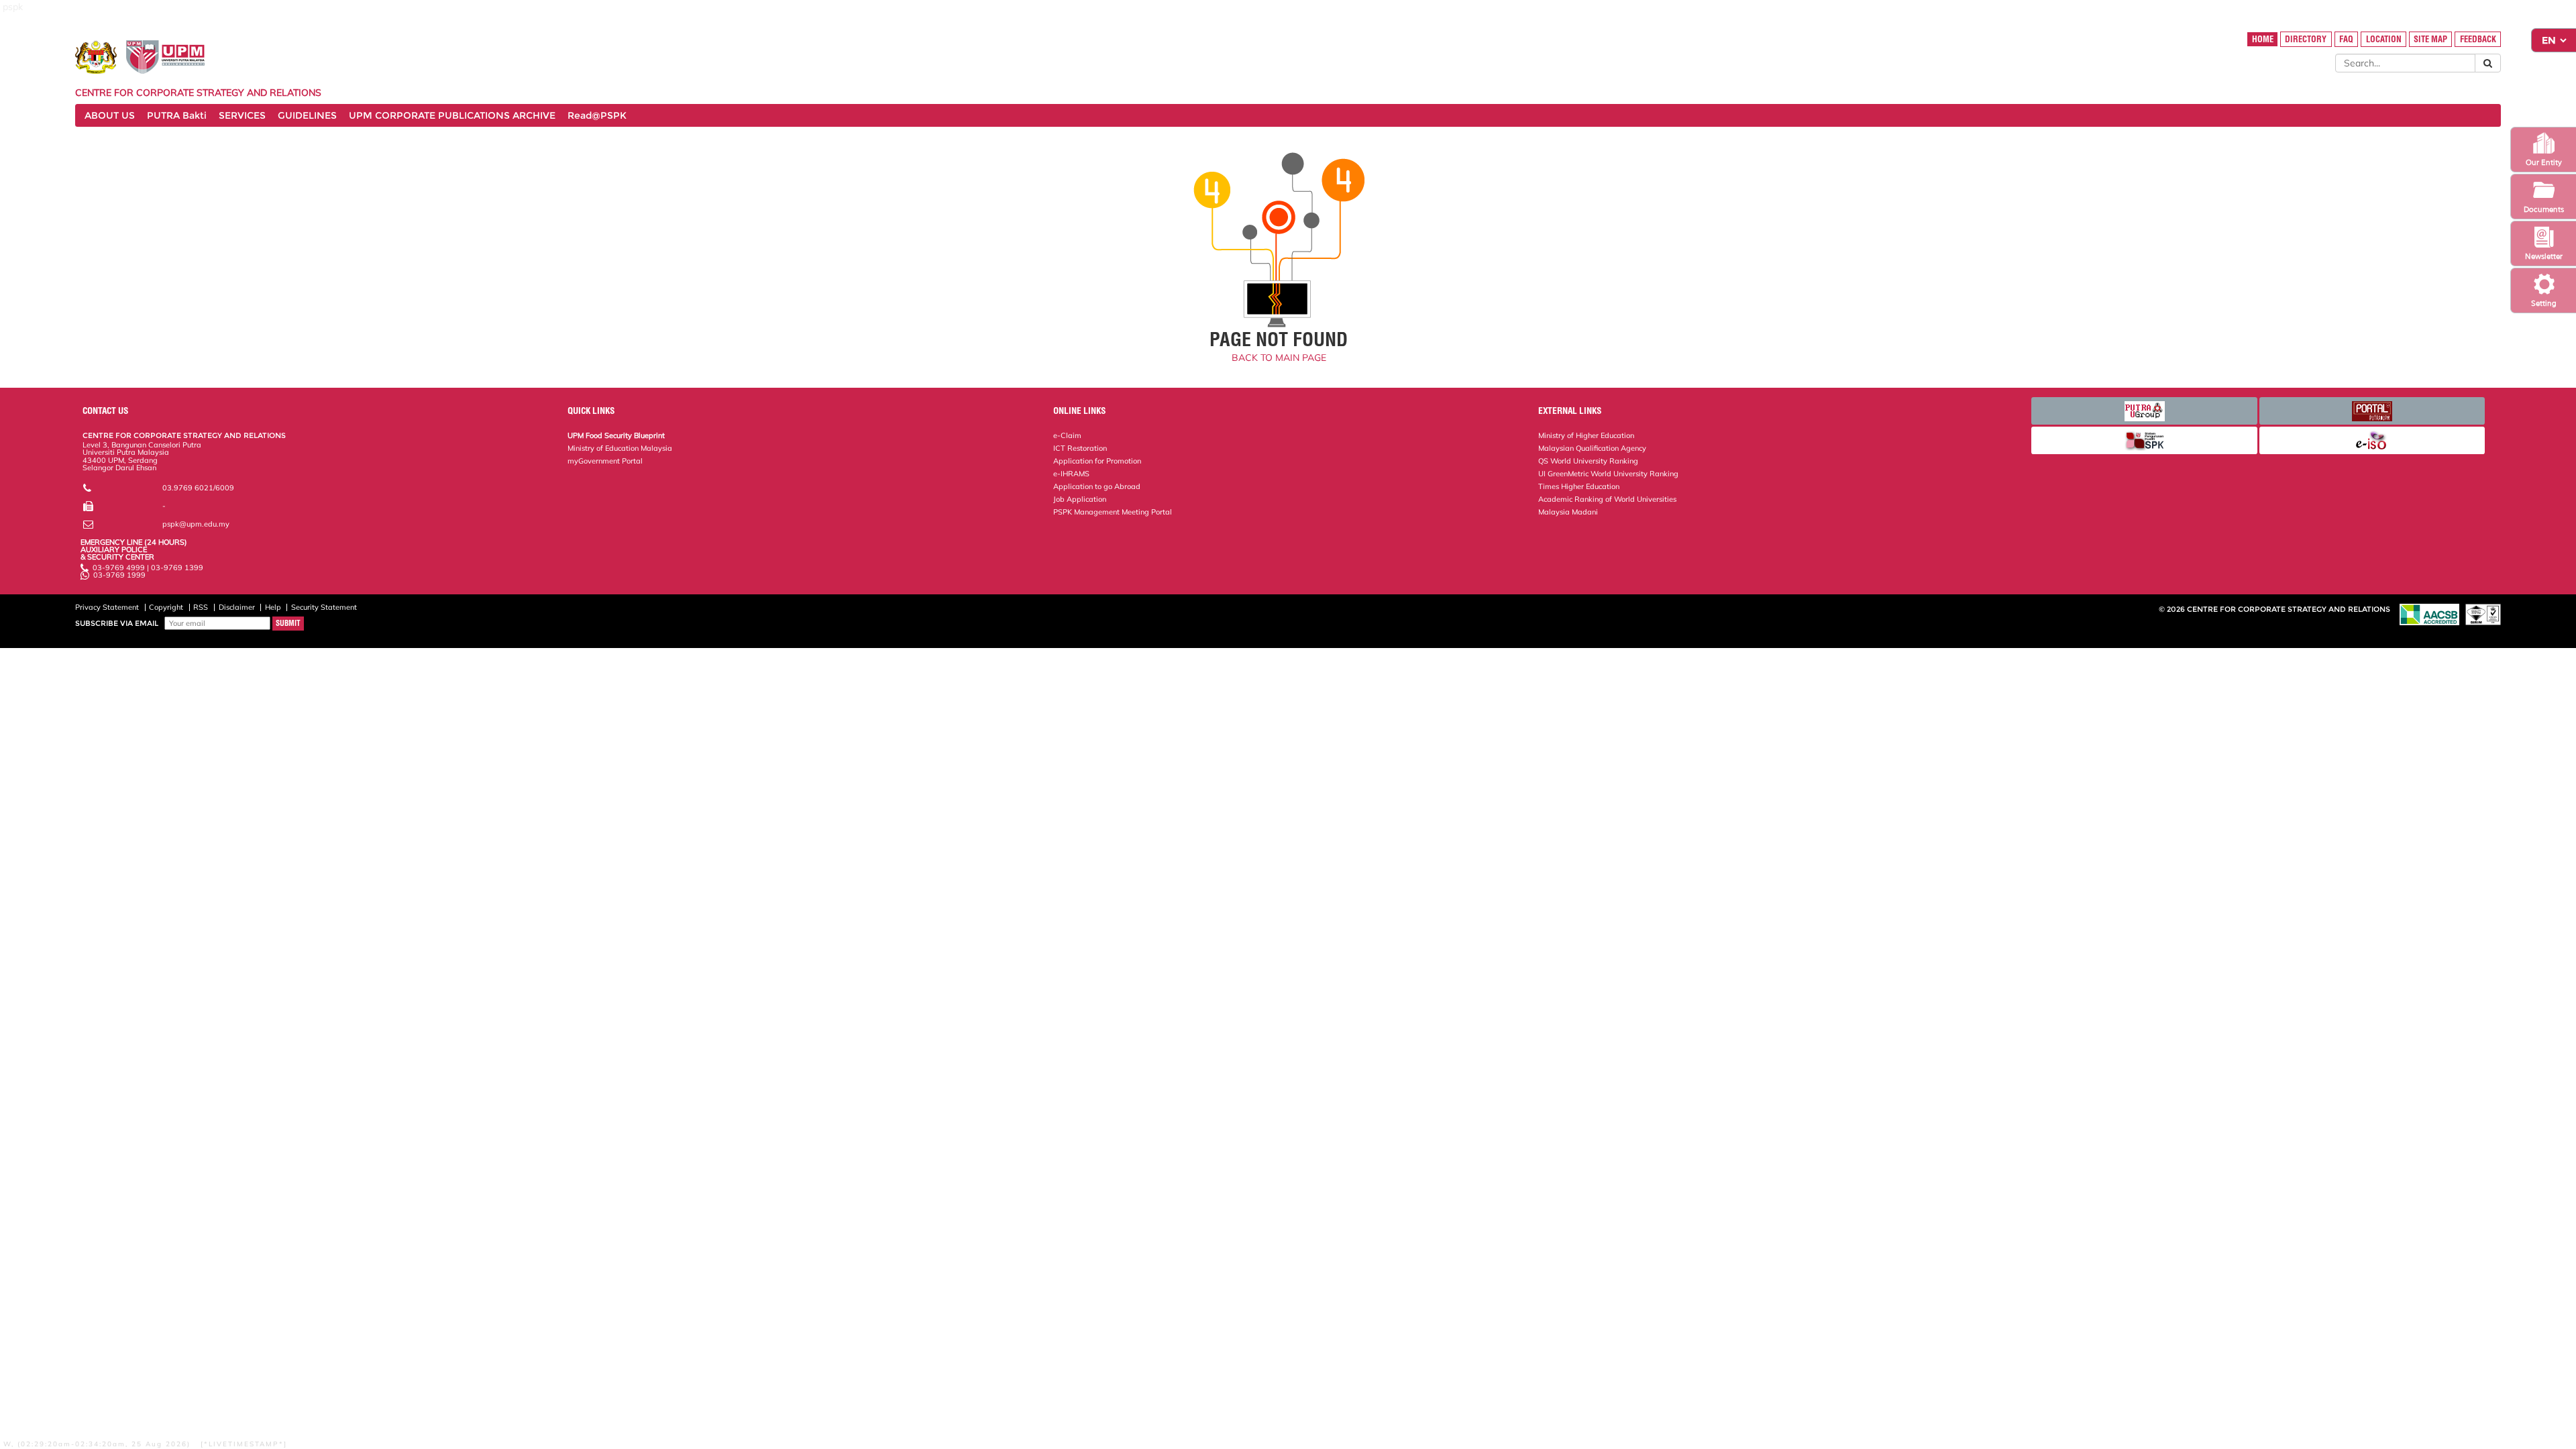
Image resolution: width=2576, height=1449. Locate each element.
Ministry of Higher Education (1586, 435)
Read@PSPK (597, 115)
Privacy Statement (107, 607)
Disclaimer (237, 607)
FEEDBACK (2478, 39)
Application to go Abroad (1097, 486)
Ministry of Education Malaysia (620, 448)
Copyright (166, 607)
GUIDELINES (307, 115)
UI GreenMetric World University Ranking (1608, 474)
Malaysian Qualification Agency (1592, 448)
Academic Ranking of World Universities (1607, 499)
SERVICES (242, 115)
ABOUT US (110, 115)
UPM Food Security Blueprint (616, 435)
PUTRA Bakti (177, 115)
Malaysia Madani (1568, 512)
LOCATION (2384, 39)
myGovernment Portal (605, 461)
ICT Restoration (1080, 448)
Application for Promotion (1097, 461)
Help (273, 607)
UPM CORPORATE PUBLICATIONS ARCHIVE (452, 115)
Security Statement (324, 607)
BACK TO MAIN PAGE (1279, 358)
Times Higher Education (1579, 486)
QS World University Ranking (1588, 461)
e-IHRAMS (1071, 474)
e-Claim (1067, 435)
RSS (201, 607)
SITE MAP (2430, 39)
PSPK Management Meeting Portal (1113, 512)
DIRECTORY (2306, 39)
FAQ (2346, 39)
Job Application (1080, 499)
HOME (2263, 39)
